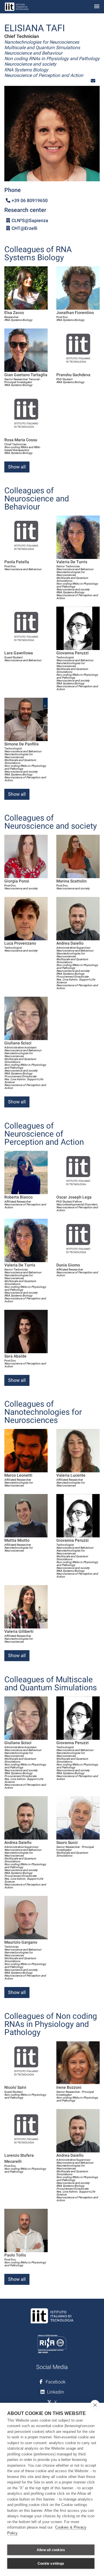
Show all (17, 467)
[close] (95, 2405)
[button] (93, 81)
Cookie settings (51, 2564)
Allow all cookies (51, 2550)
